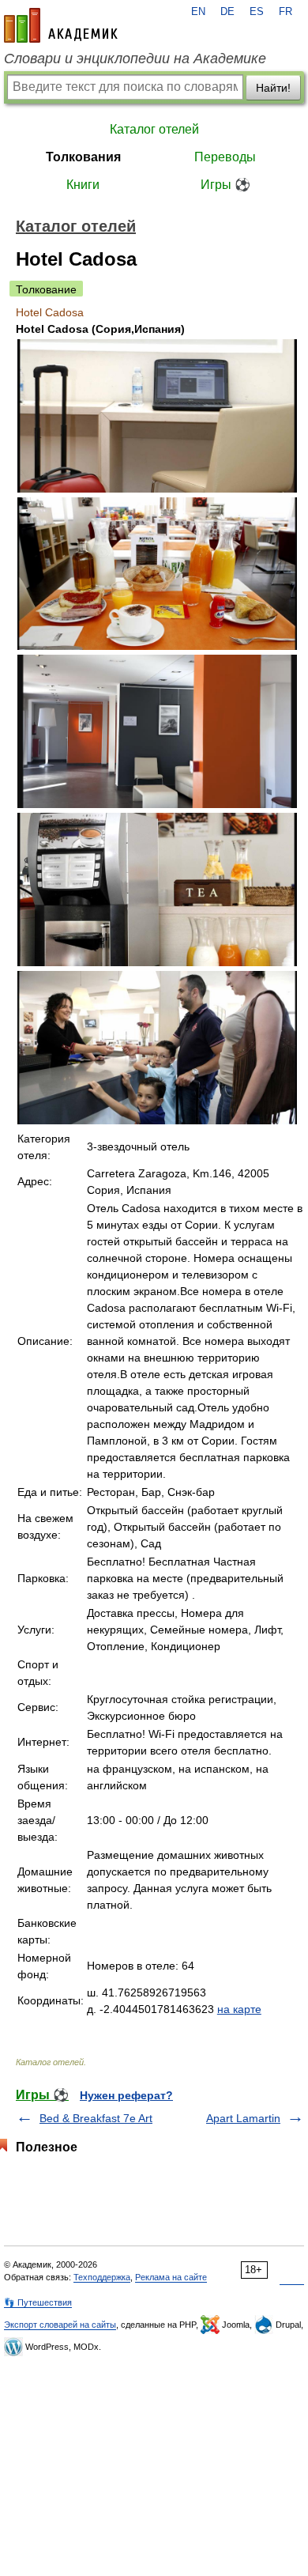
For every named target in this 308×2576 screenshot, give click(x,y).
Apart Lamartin (243, 2118)
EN (198, 12)
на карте (239, 2009)
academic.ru (61, 25)
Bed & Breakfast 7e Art (96, 2118)
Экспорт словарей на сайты (60, 2325)
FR (285, 12)
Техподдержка (102, 2277)
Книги (83, 185)
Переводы (225, 157)
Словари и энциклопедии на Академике (135, 59)
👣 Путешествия (38, 2302)
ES (257, 12)
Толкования (83, 157)
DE (227, 12)
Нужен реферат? (126, 2095)
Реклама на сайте (171, 2277)
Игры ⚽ (225, 185)
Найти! (273, 88)
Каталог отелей (154, 129)
